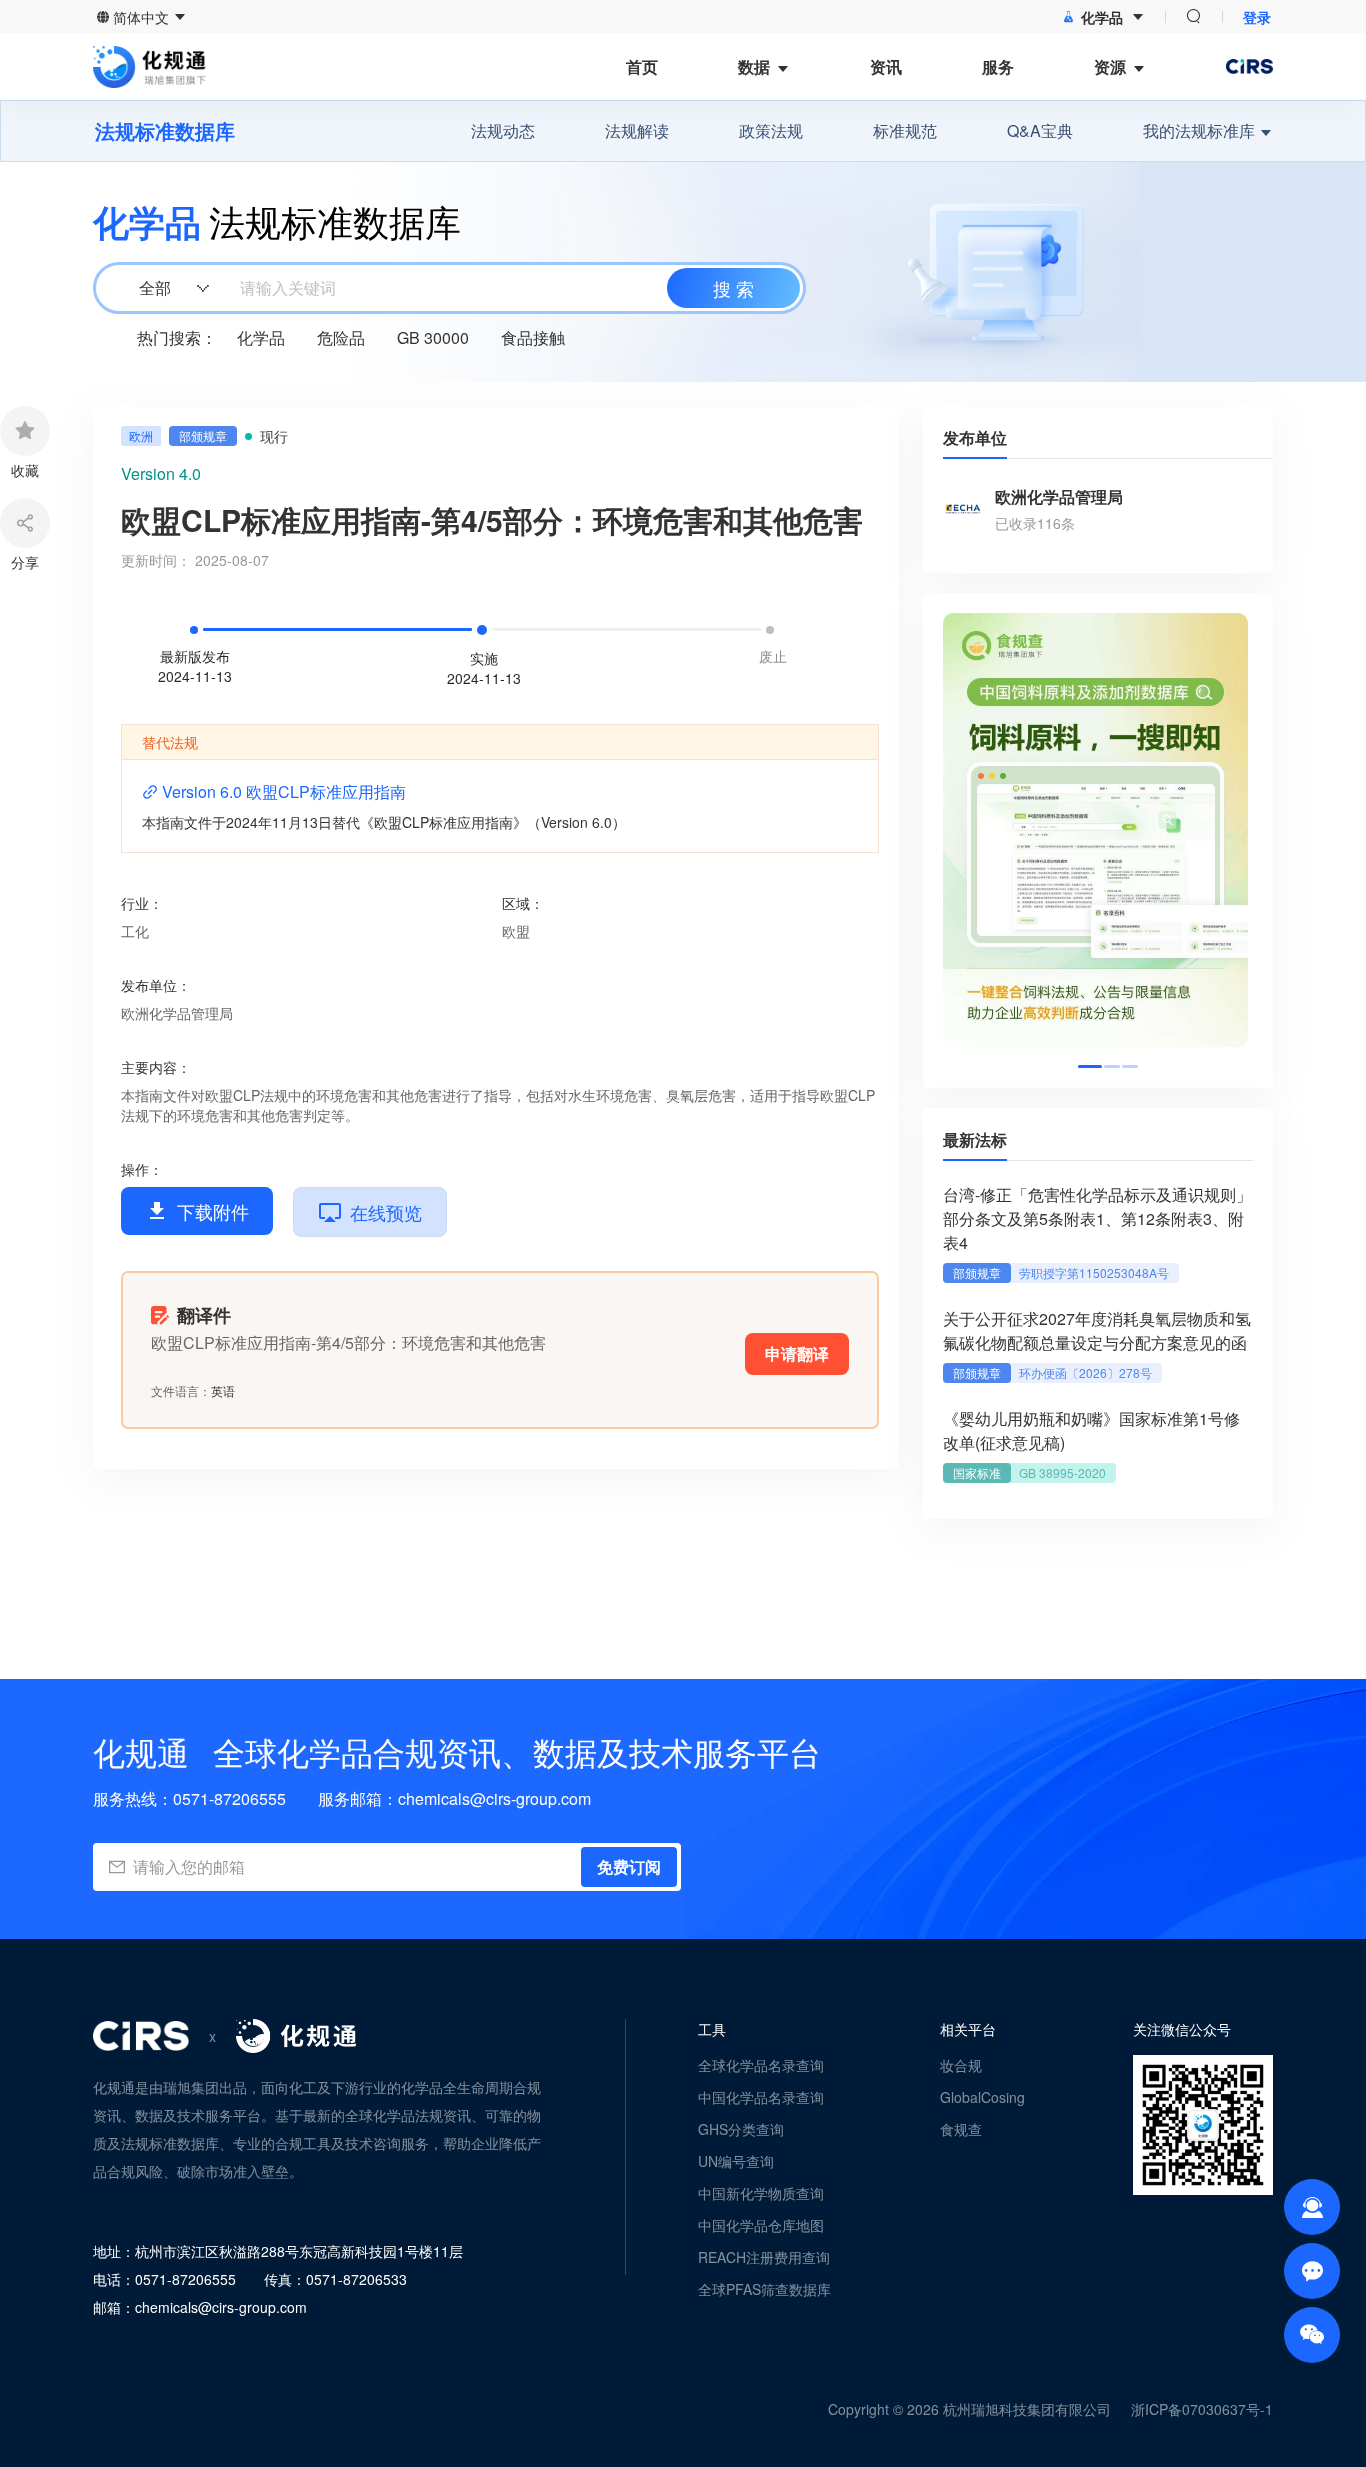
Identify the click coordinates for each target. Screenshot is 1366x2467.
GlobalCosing (982, 2097)
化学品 (261, 337)
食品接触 (533, 337)
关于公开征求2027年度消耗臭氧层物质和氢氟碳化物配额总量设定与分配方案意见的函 (1097, 1330)
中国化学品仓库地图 (761, 2225)
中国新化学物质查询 (761, 2193)
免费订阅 (629, 1866)
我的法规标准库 (1199, 130)
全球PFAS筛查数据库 (764, 2289)
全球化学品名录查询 (761, 2065)
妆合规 (961, 2065)
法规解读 (637, 130)
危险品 (341, 337)
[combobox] (447, 288)
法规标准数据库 (165, 131)
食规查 (961, 2129)
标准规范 (905, 130)
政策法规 (771, 130)
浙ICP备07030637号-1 (1202, 2409)
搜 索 (733, 288)
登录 (1257, 17)
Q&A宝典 (1040, 130)
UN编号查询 (736, 2161)
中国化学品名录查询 (761, 2097)
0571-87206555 (229, 1798)
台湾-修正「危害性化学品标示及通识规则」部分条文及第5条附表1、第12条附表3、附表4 (1097, 1218)
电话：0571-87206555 (164, 2279)
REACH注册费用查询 (764, 2257)
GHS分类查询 (741, 2129)
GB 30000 (433, 337)
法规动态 (503, 130)
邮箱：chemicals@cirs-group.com (200, 2307)
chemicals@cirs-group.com (494, 1798)
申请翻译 (797, 1353)
